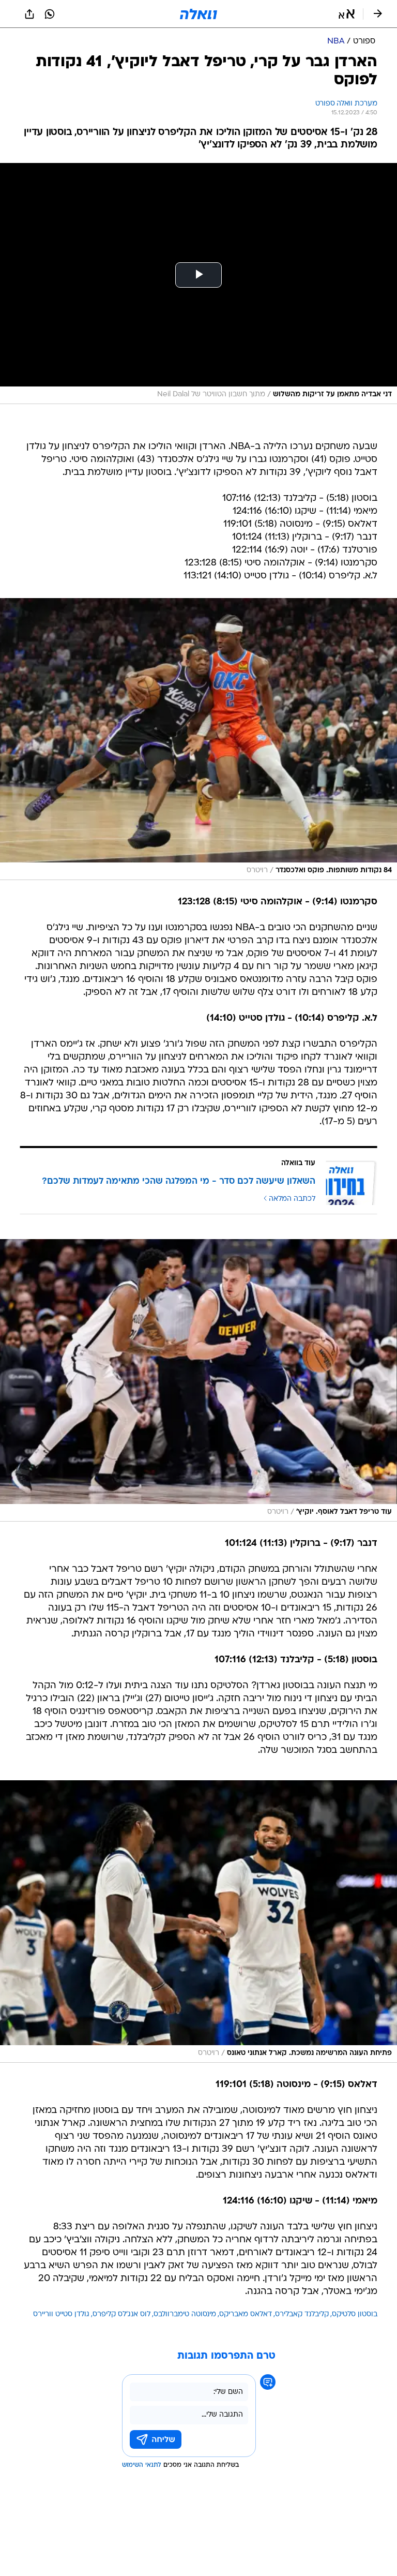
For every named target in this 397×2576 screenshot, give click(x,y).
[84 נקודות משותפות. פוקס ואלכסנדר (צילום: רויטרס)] (198, 739)
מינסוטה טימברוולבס (185, 2314)
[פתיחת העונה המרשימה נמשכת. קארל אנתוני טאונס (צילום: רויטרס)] (198, 1922)
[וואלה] (198, 14)
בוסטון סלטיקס (355, 2314)
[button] (347, 14)
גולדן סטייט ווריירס (61, 2314)
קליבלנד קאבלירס (302, 2314)
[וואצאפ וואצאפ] (50, 14)
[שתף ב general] (29, 14)
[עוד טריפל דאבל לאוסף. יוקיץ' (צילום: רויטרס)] (198, 1380)
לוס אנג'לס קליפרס (121, 2314)
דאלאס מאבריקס (246, 2314)
